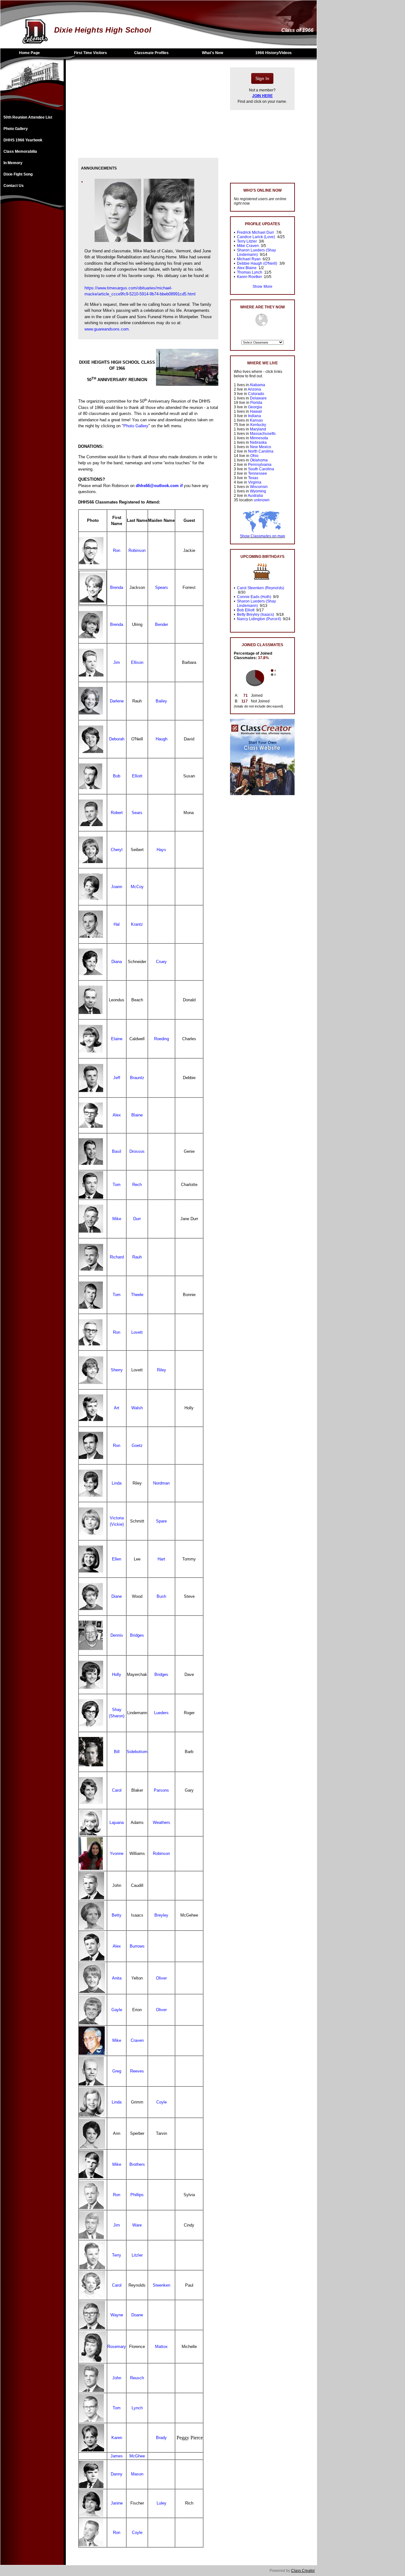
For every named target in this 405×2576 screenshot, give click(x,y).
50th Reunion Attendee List (28, 117)
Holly (117, 1674)
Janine (117, 2503)
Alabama (257, 385)
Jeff (117, 1078)
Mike (117, 1219)
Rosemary (117, 2347)
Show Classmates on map (262, 536)
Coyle (162, 2102)
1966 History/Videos (274, 53)
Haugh (162, 739)
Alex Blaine (247, 268)
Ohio (254, 456)
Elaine (117, 1039)
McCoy (137, 887)
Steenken (162, 2285)
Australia (255, 496)
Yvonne (117, 1853)
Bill (117, 1752)
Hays (161, 850)
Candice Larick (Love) (256, 237)
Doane (137, 2315)
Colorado (256, 394)
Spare (161, 1521)
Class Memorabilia (20, 151)
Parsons (161, 1790)
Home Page (29, 53)
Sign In (262, 78)
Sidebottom (137, 1752)
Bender (162, 624)
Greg (117, 2071)
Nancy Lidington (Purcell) (259, 619)
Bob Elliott (246, 610)
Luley (162, 2503)
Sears (137, 813)
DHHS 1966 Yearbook (23, 140)
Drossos (137, 1151)
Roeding (162, 1039)
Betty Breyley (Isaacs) (255, 615)
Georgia (255, 407)
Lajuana (117, 1822)
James (117, 2456)
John (117, 2378)
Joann (117, 887)
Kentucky (258, 425)
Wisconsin (259, 487)
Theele (137, 1295)
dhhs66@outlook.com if (159, 486)
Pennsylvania (260, 465)
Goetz (137, 1446)
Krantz (137, 924)
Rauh (137, 1257)
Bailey (161, 701)
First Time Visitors (90, 53)
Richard (117, 1257)
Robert (117, 813)
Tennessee (258, 473)
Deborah (117, 739)
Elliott (137, 776)
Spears (162, 587)
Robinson (137, 550)
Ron (117, 550)
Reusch (137, 2378)
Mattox (161, 2347)
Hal (117, 924)
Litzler (137, 2255)
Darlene (117, 701)
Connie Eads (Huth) (254, 597)
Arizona (254, 389)
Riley (162, 1370)
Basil (117, 1151)
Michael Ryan (249, 259)
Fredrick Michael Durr (255, 232)
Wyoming (258, 491)
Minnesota (259, 438)
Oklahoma (259, 460)
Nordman (161, 1483)
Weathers (162, 1822)
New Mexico (261, 447)
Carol (117, 1790)
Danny (117, 2474)
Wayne (117, 2315)
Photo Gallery (16, 129)
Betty (117, 1915)
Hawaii (256, 411)
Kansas (256, 420)
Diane (117, 1596)
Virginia (255, 482)
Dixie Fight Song (18, 174)
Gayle (117, 2010)
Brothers (137, 2164)
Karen (117, 2438)
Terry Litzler (247, 241)
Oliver (161, 1978)
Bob (117, 776)
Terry (117, 2255)
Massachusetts (263, 434)
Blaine (137, 1115)
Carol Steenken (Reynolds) (261, 588)
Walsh (137, 1408)
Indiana (255, 416)
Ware (137, 2225)
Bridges (137, 1635)
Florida (256, 403)
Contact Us (14, 186)
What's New (212, 53)
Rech (137, 1185)
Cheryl (117, 850)
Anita (117, 1978)
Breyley (161, 1915)
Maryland (258, 429)
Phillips (137, 2195)
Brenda (117, 587)
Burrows (137, 1946)
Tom (117, 1185)
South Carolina (261, 469)
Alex (117, 1115)
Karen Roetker (249, 277)
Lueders (161, 1713)
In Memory (13, 163)
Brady (161, 2438)
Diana (117, 962)
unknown (262, 500)
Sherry (117, 1370)
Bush (161, 1596)
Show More (262, 287)
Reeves (137, 2071)
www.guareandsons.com (107, 329)
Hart (161, 1559)
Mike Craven (248, 246)
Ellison (137, 662)
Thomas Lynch (250, 272)
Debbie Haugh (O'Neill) (257, 263)
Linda (117, 1483)
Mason (137, 2474)
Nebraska (258, 442)
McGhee (137, 2456)
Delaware (258, 398)
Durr (137, 1219)
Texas (253, 478)
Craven (137, 2040)
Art (117, 1408)
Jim (117, 662)
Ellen (117, 1559)
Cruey (161, 962)
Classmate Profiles (151, 53)
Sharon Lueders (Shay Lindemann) (256, 252)
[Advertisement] (32, 315)
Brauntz (137, 1078)
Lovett (137, 1332)
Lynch (137, 2408)
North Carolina (261, 451)
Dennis (117, 1635)
